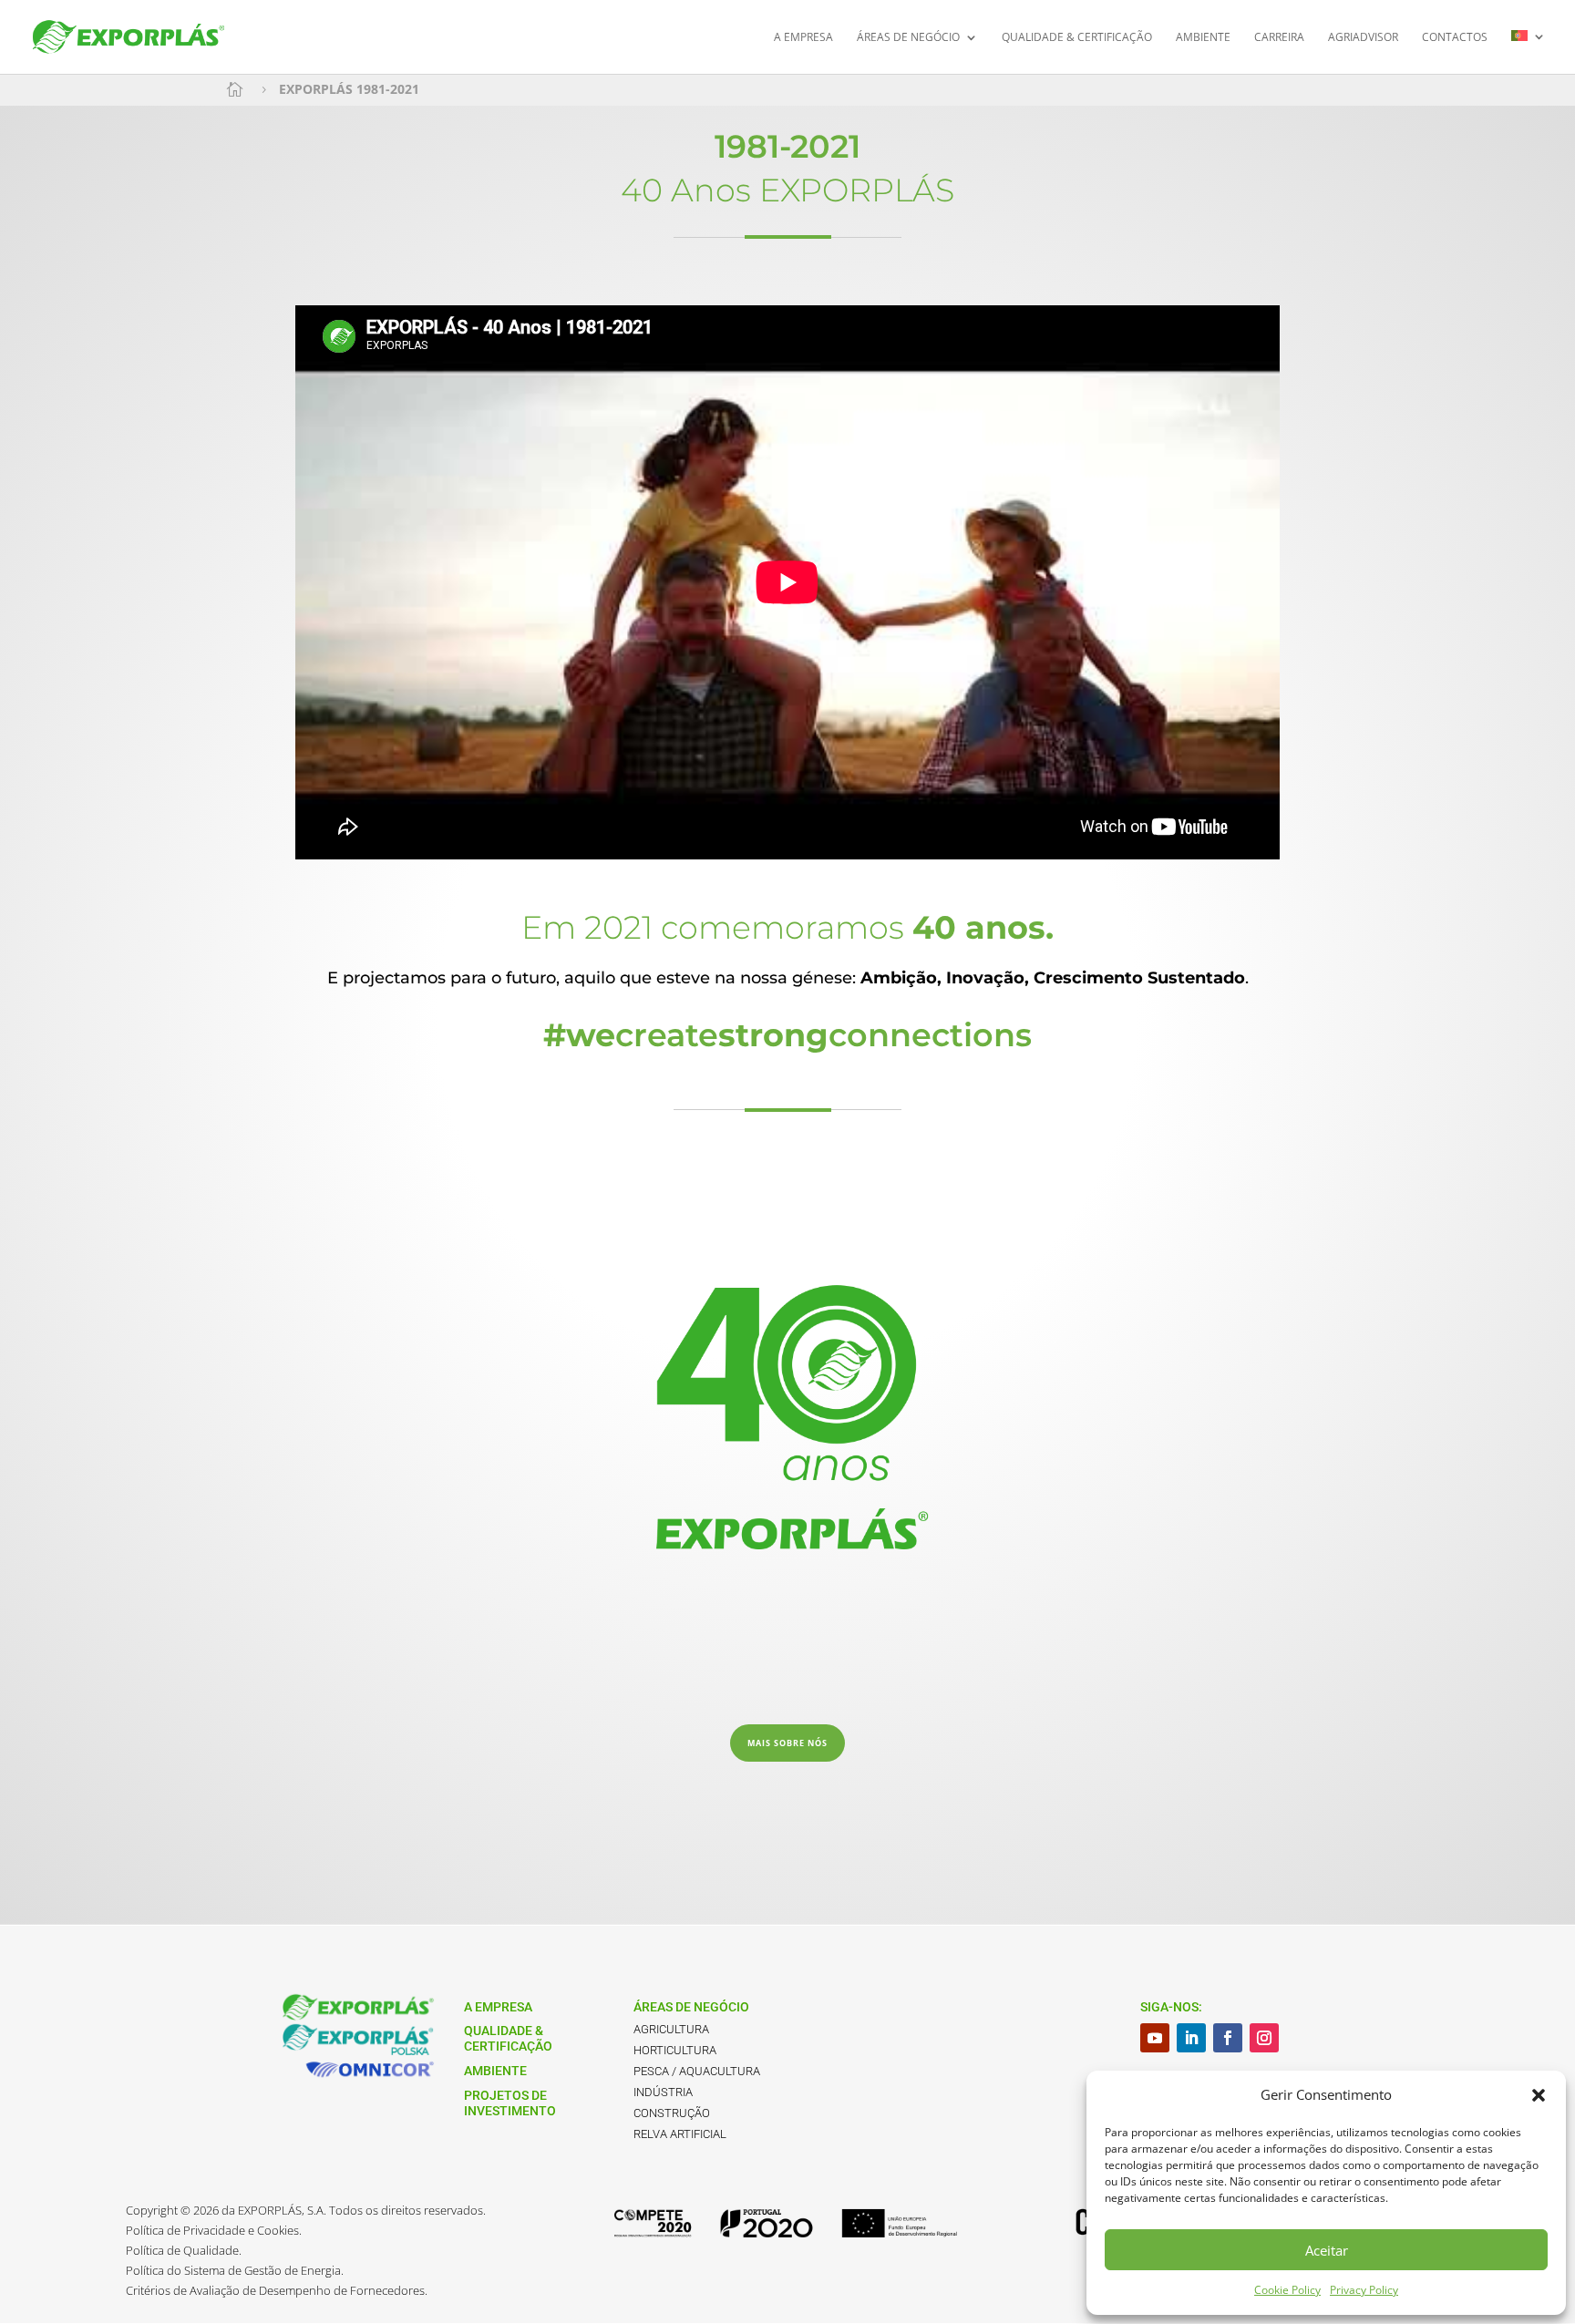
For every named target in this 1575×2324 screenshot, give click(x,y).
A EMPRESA (803, 38)
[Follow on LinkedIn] (1191, 2038)
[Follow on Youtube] (1155, 2038)
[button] (1539, 2095)
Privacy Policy (1364, 2290)
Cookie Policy (1287, 2290)
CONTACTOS (1455, 38)
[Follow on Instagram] (1264, 2038)
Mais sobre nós (787, 1743)
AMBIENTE (1203, 38)
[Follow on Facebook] (1228, 2038)
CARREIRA (1279, 38)
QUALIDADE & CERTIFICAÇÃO (1077, 38)
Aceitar (1327, 2250)
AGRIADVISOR (1363, 38)
